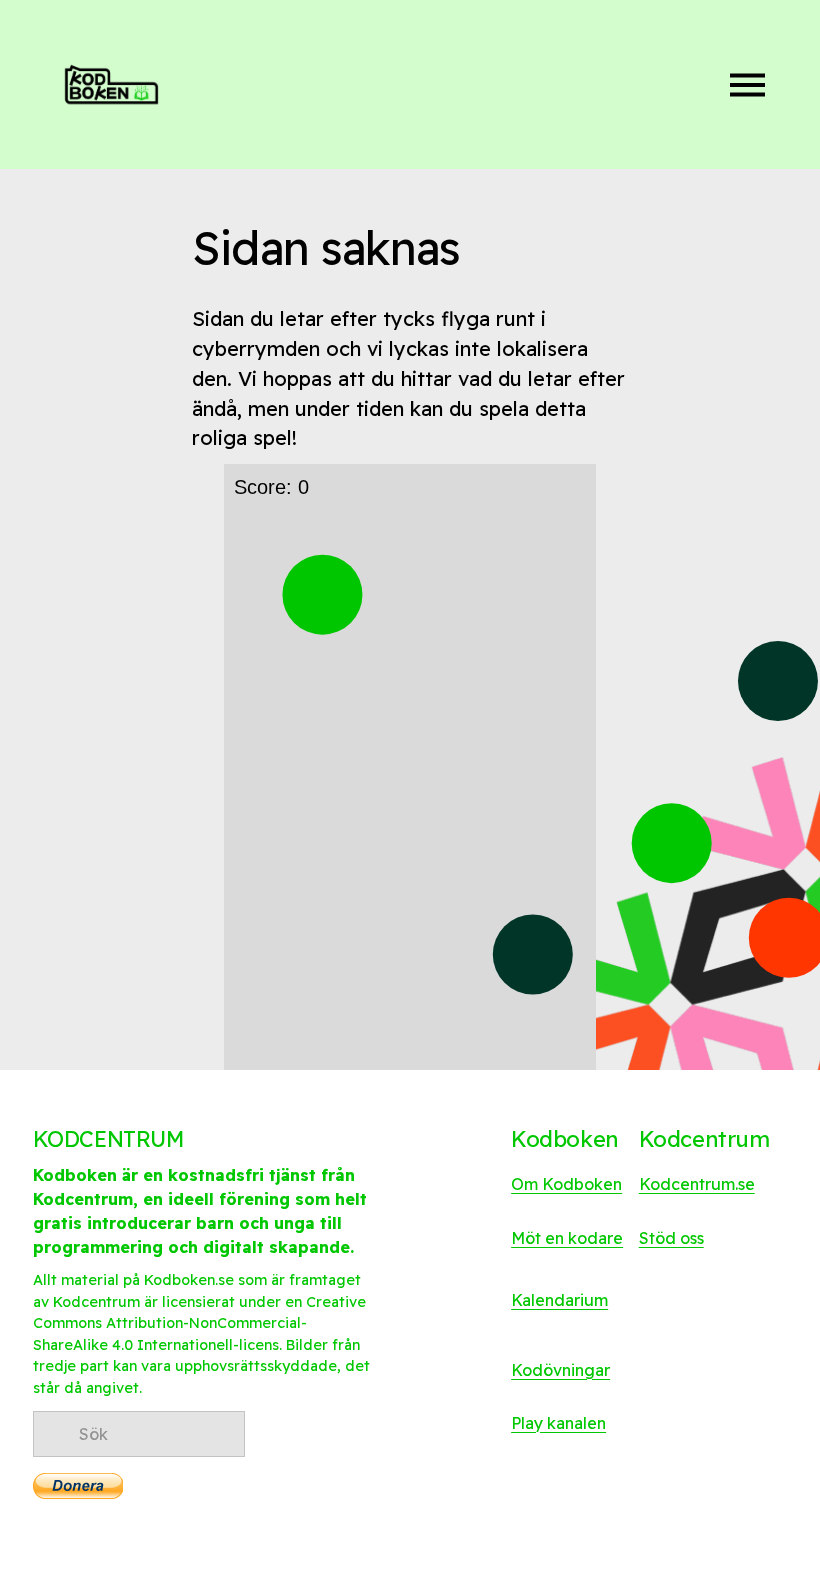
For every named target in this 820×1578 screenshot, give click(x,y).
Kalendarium (559, 1300)
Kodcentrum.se (697, 1184)
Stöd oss (671, 1238)
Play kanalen (558, 1423)
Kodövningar (560, 1370)
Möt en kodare (567, 1238)
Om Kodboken (566, 1184)
